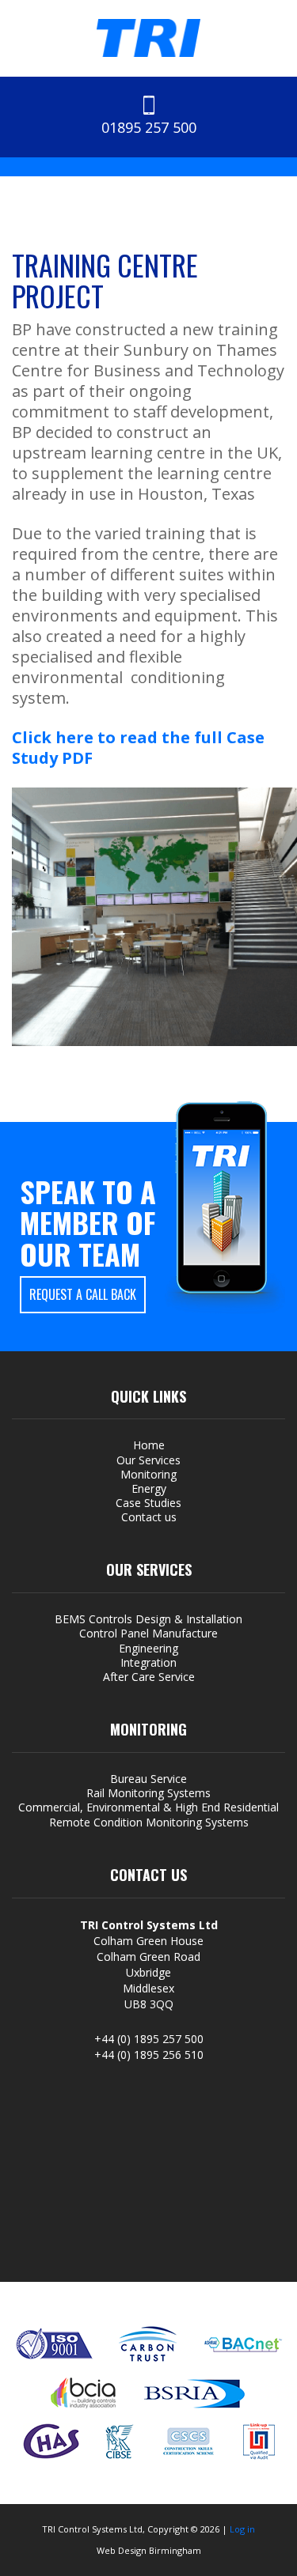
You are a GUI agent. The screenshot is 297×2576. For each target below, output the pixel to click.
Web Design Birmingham (149, 2550)
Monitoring (148, 1475)
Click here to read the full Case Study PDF (138, 748)
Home (149, 1445)
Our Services (148, 1460)
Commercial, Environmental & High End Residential (148, 1807)
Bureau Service (148, 1779)
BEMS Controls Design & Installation (148, 1619)
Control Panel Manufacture (148, 1634)
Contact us (149, 1517)
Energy (149, 1489)
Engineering (148, 1649)
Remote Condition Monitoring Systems (149, 1822)
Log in (242, 2529)
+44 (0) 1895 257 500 (149, 2039)
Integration (148, 1663)
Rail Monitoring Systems (148, 1793)
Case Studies (148, 1503)
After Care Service (149, 1677)
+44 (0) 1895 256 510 (149, 2055)
